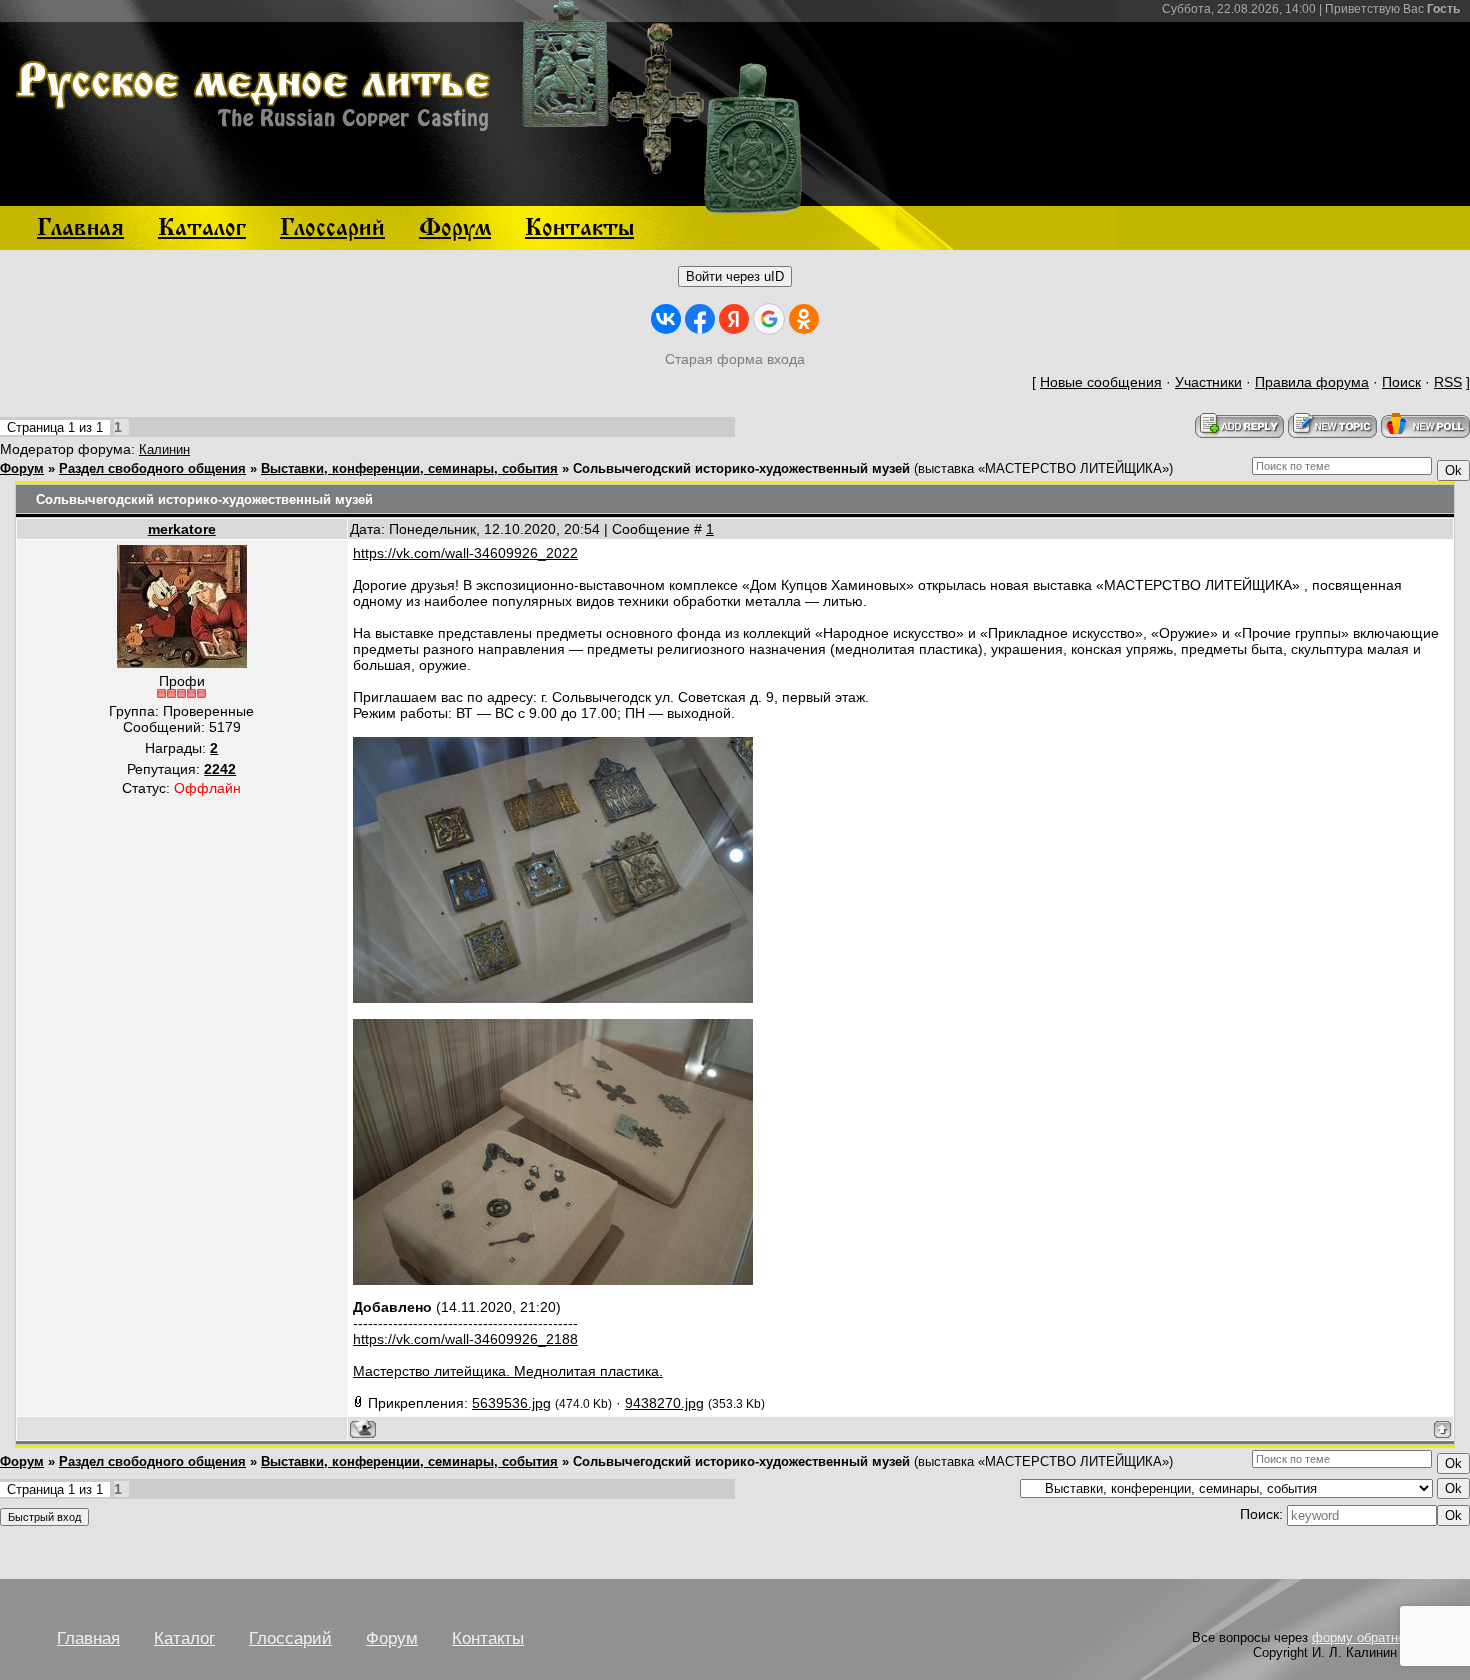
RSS (1448, 382)
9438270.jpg (664, 1403)
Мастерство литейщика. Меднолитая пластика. (508, 1371)
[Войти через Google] (769, 319)
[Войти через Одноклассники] (804, 319)
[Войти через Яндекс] (734, 319)
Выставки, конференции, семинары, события (409, 468)
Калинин (164, 449)
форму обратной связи (1381, 1637)
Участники (1208, 382)
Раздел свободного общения (152, 468)
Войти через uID (735, 276)
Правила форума (1312, 382)
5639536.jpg (511, 1403)
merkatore (182, 529)
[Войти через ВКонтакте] (666, 319)
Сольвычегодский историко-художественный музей (741, 468)
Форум (22, 468)
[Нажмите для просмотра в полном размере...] (553, 998)
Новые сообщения (1101, 382)
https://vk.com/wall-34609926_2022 (465, 553)
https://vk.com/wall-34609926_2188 (465, 1339)
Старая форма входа (735, 359)
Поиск (1401, 382)
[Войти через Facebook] (700, 319)
